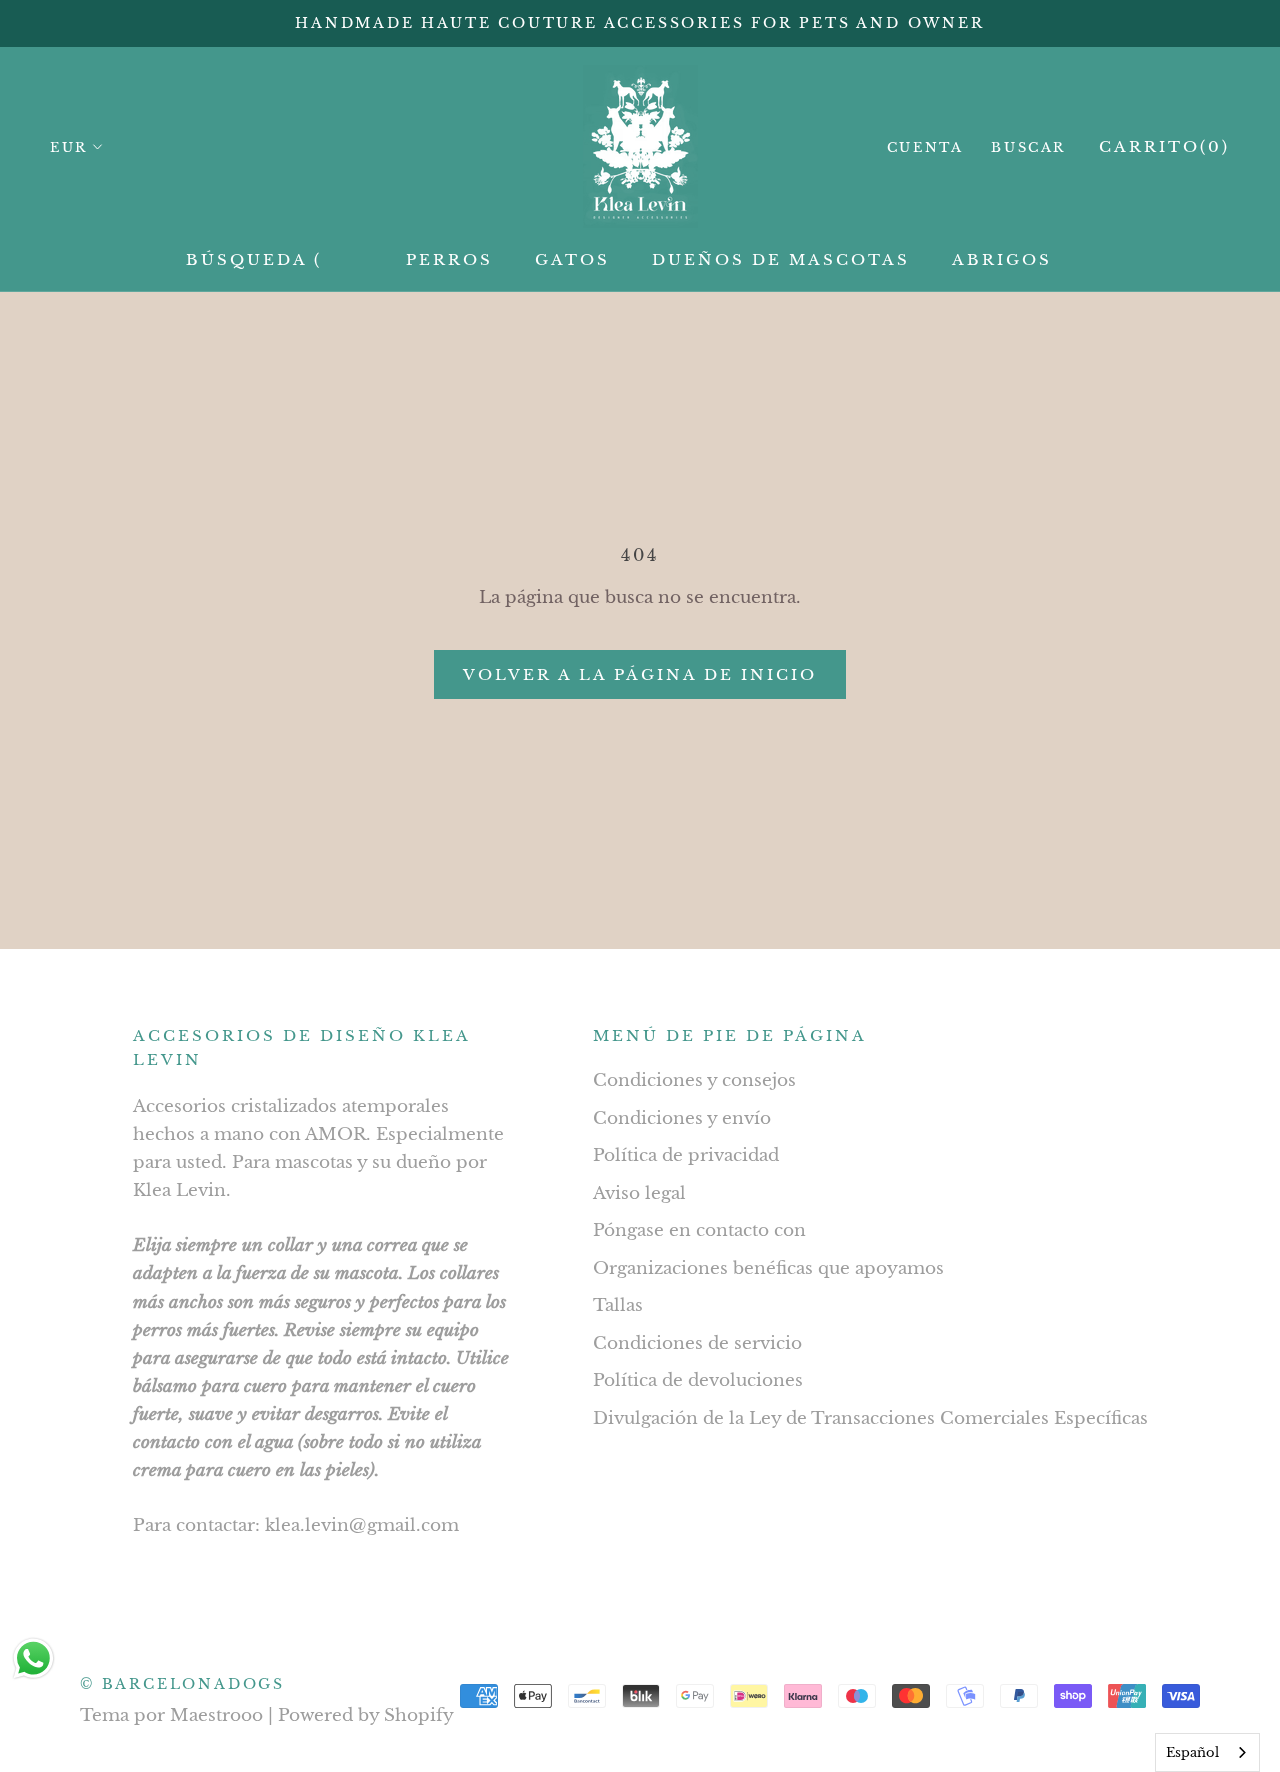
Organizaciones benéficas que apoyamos (768, 1268)
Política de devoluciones (698, 1380)
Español (1192, 1752)
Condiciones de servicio (697, 1343)
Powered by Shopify (366, 1715)
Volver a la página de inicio (640, 674)
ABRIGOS (1002, 259)
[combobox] (1207, 1752)
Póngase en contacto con (699, 1230)
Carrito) (1164, 146)
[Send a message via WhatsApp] (33, 1658)
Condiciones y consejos (694, 1080)
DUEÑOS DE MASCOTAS (781, 259)
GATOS (572, 259)
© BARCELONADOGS (182, 1684)
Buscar (1028, 147)
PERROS (449, 259)
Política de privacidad (686, 1155)
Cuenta (925, 147)
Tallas (618, 1305)
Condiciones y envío (682, 1118)
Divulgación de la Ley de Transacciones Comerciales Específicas (870, 1418)
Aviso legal (639, 1193)
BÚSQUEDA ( (254, 259)
